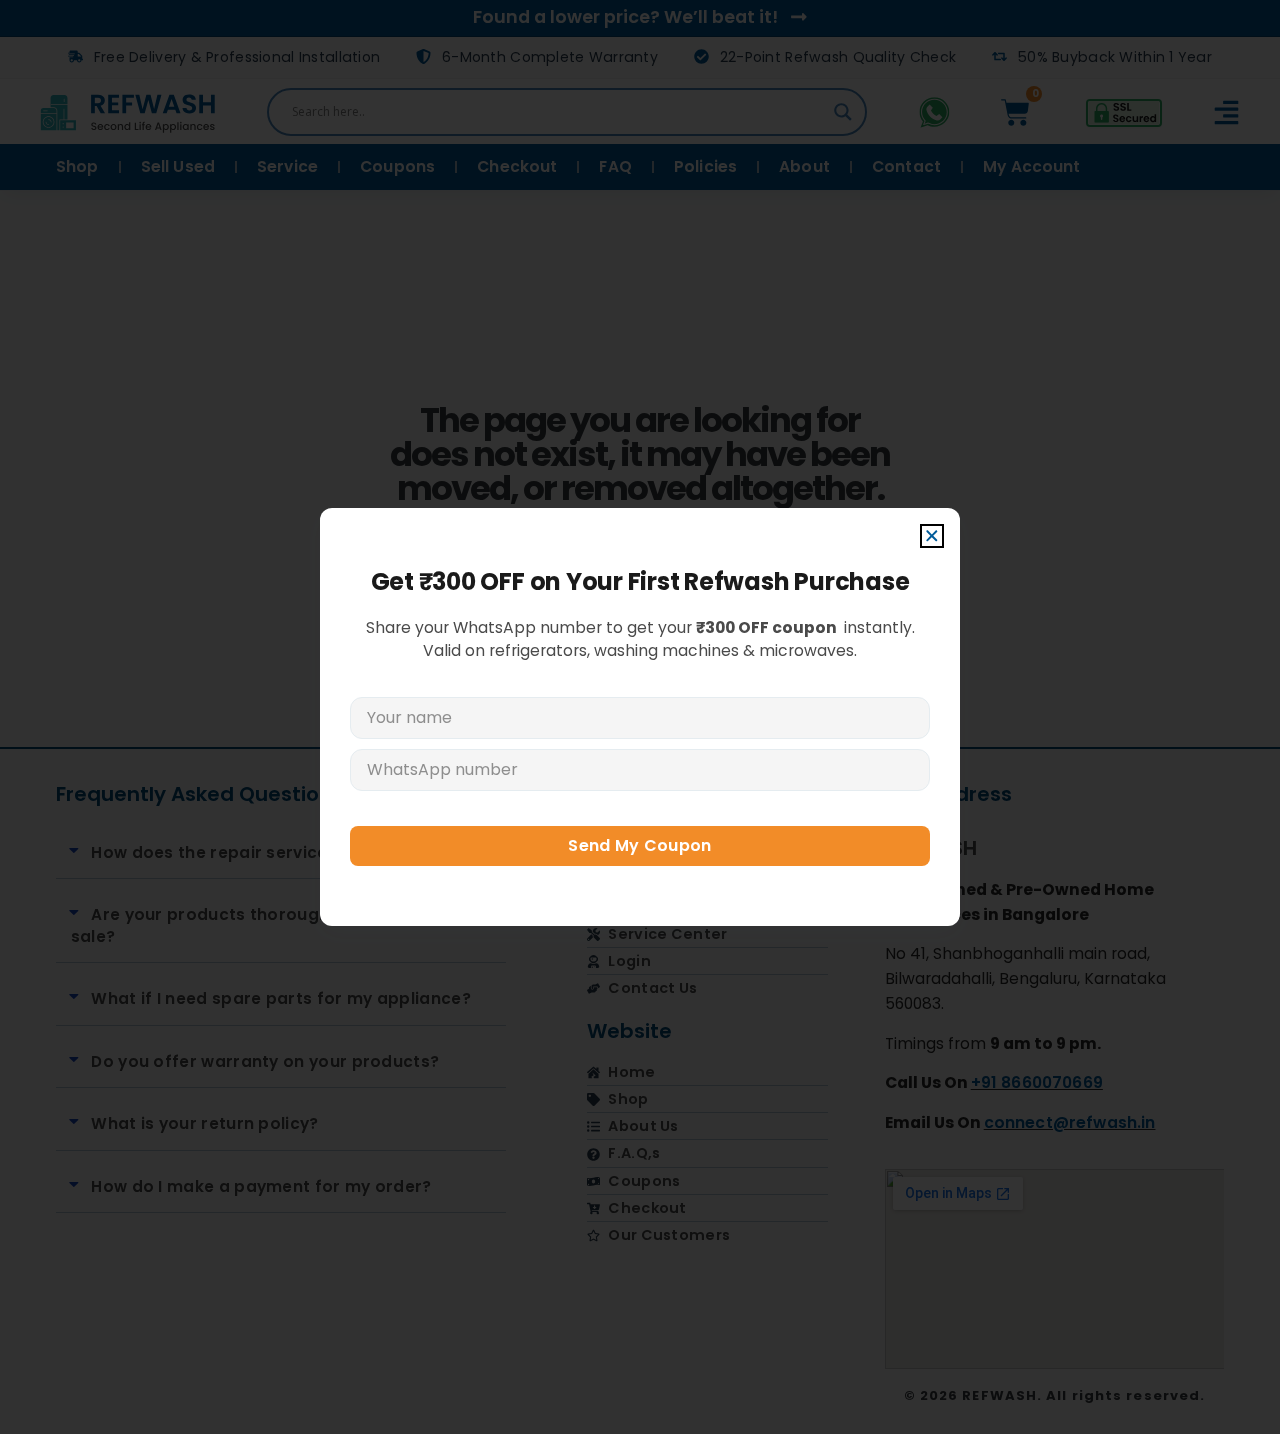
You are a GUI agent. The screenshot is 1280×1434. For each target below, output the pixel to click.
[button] (932, 536)
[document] (640, 717)
